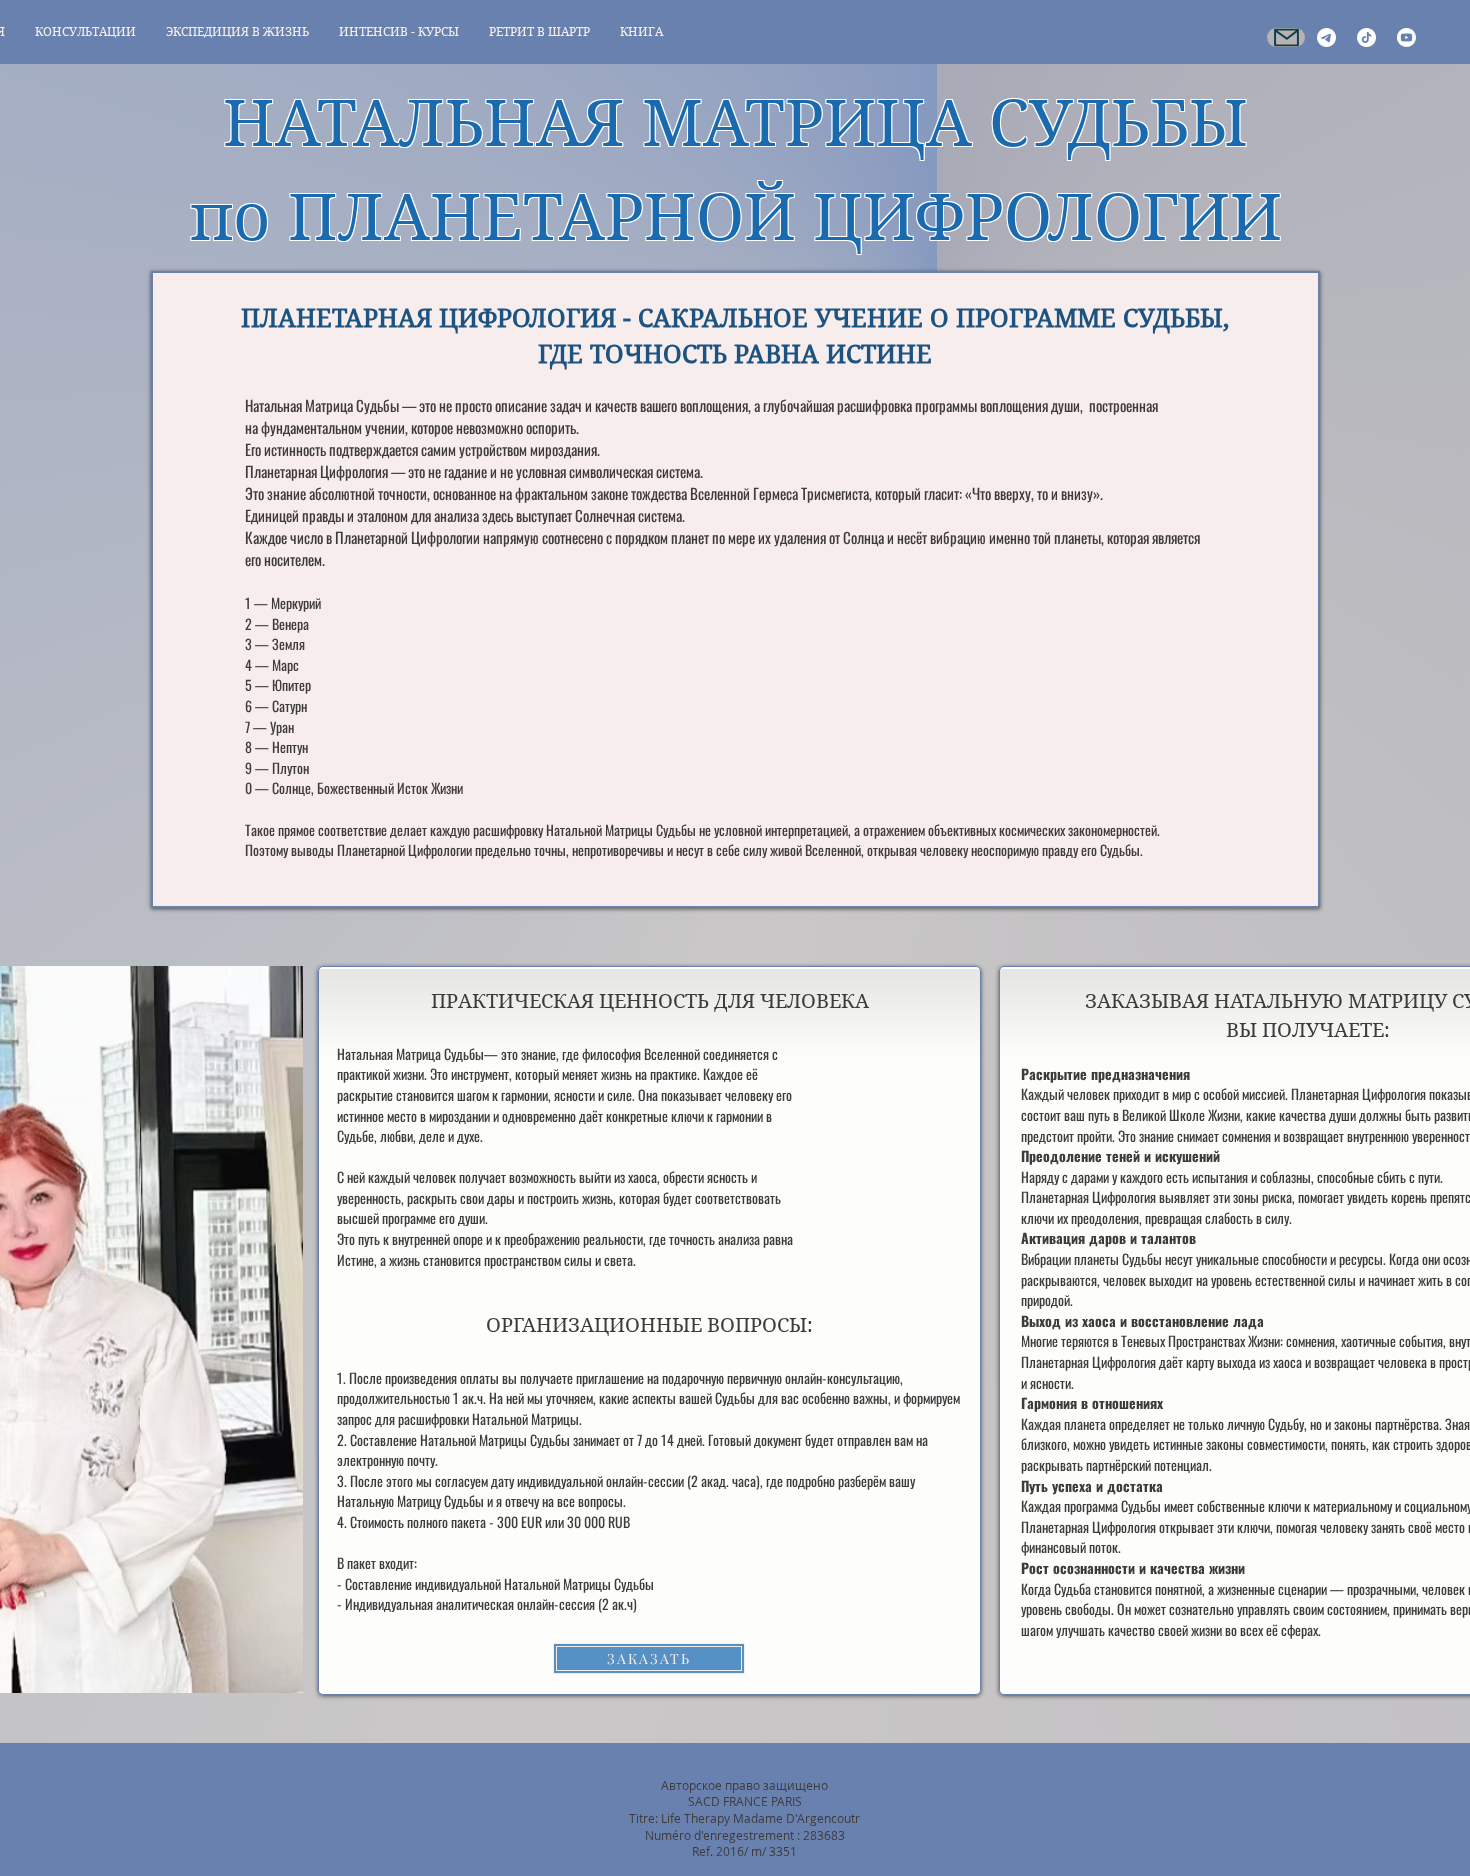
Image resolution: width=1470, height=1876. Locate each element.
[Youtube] (1406, 37)
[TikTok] (1366, 37)
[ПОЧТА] (1286, 37)
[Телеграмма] (1326, 37)
